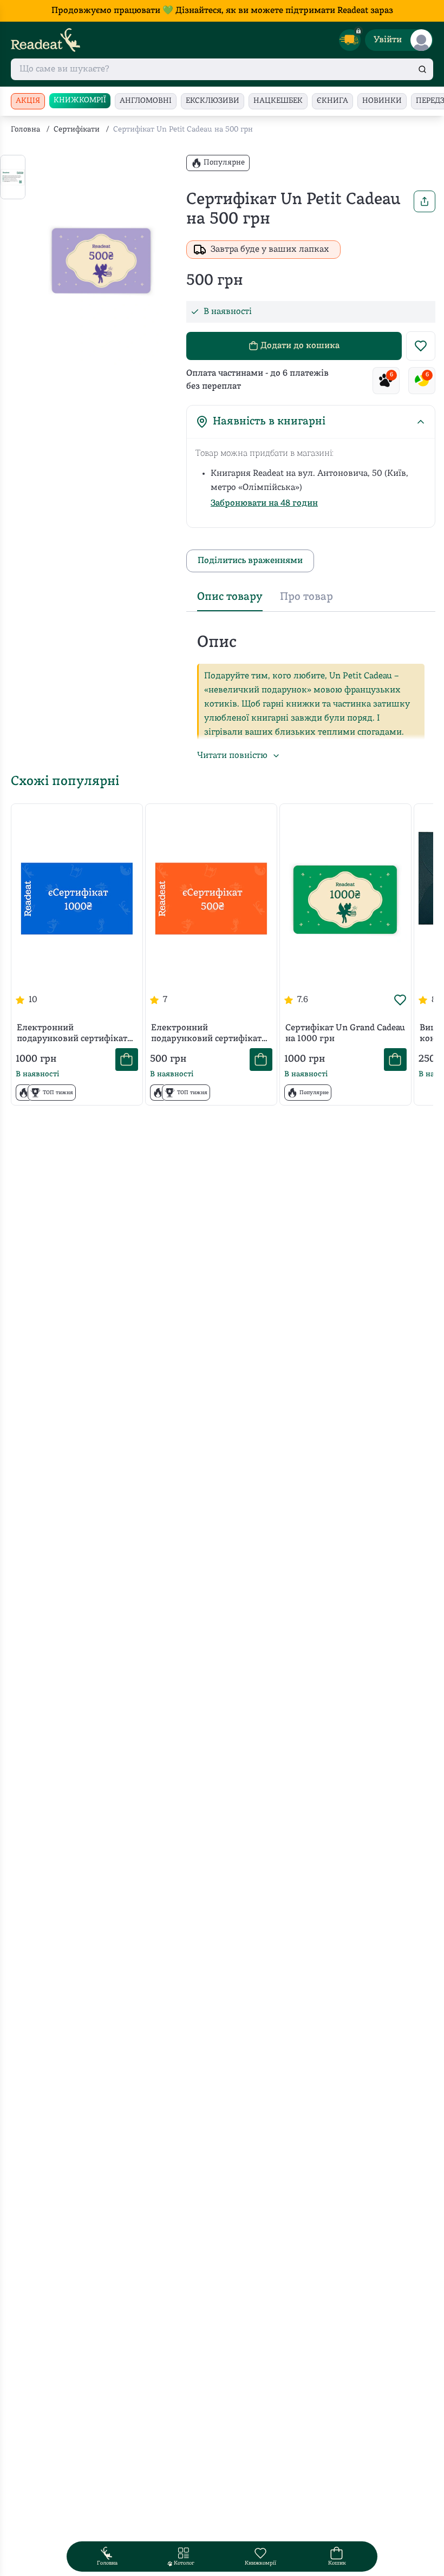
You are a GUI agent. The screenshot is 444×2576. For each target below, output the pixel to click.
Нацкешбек (278, 101)
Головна (25, 130)
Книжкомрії (80, 100)
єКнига (332, 101)
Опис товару (230, 597)
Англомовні (146, 101)
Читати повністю (232, 756)
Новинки (382, 101)
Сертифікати (77, 130)
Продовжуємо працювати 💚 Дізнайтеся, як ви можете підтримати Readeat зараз (222, 11)
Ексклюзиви (213, 101)
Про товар (306, 597)
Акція (28, 101)
